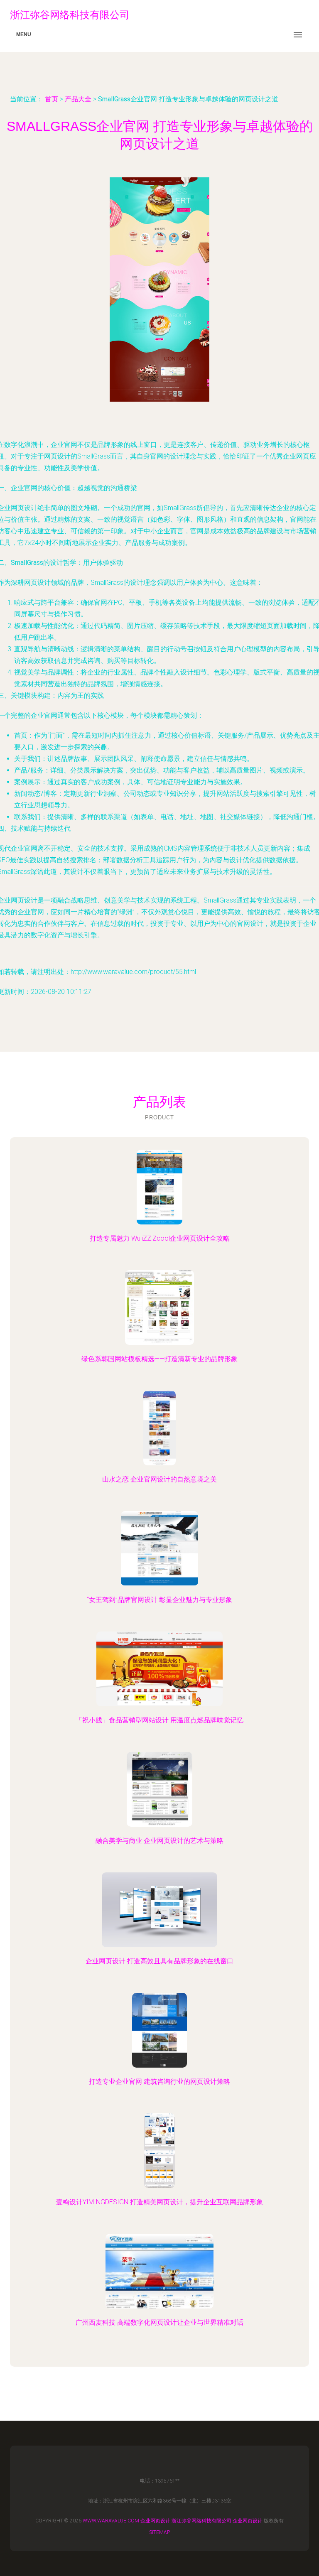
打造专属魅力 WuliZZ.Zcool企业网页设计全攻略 (160, 1238)
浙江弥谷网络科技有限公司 (201, 2521)
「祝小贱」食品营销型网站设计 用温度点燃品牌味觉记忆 (159, 1720)
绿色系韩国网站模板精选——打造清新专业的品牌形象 (159, 1359)
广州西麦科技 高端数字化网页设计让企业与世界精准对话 (159, 2322)
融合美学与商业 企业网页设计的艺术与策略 (159, 1841)
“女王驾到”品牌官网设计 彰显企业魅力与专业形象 (159, 1600)
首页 (52, 99)
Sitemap (160, 2532)
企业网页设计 (155, 2521)
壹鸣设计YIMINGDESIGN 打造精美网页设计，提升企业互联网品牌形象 (159, 2202)
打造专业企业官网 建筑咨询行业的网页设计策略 (159, 2082)
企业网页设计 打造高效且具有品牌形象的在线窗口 (159, 1961)
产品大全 (78, 99)
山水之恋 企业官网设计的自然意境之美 (159, 1479)
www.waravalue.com (111, 2521)
